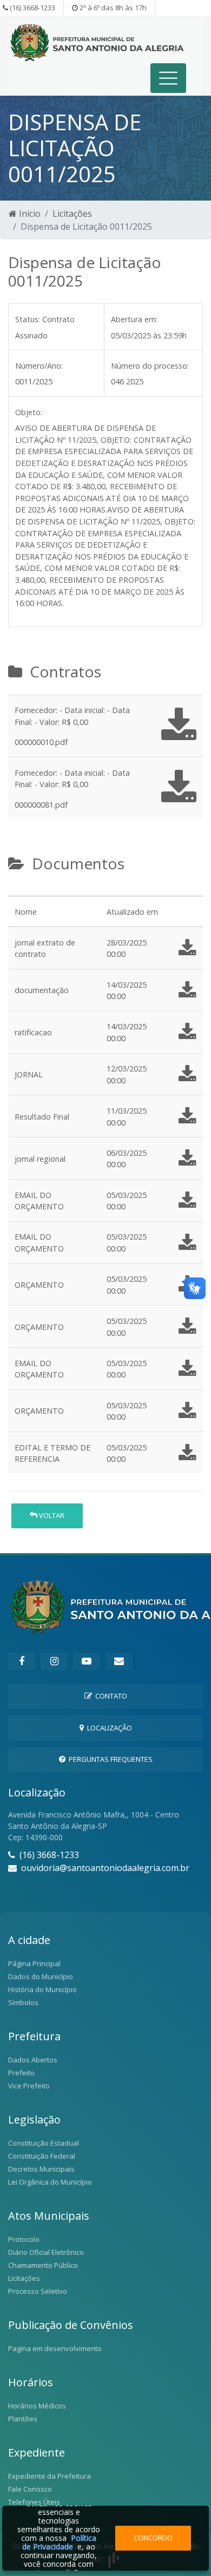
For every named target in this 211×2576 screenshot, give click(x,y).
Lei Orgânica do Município (50, 2182)
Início (29, 214)
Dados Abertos (33, 2060)
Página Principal (34, 1963)
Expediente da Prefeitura (50, 2476)
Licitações (72, 214)
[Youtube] (87, 1661)
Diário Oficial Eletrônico (46, 2252)
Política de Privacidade (59, 2542)
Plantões (23, 2419)
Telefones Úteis (34, 2502)
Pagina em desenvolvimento (55, 2348)
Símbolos (23, 2002)
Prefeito (21, 2073)
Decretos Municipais (41, 2169)
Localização (108, 1728)
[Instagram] (54, 1661)
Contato (110, 1696)
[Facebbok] (22, 1661)
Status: (28, 319)
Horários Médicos (37, 2406)
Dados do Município (41, 1976)
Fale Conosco (30, 2489)
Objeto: (29, 412)
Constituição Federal (42, 2156)
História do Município (42, 1989)
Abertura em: (134, 319)
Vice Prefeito (29, 2086)
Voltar (51, 1515)
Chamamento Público (43, 2265)
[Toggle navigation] (169, 78)
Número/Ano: (39, 366)
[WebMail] (119, 1661)
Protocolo (24, 2239)
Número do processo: (150, 366)
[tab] (17, 891)
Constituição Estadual (44, 2143)
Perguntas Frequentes (109, 1759)
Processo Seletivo (38, 2291)
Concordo (153, 2538)
